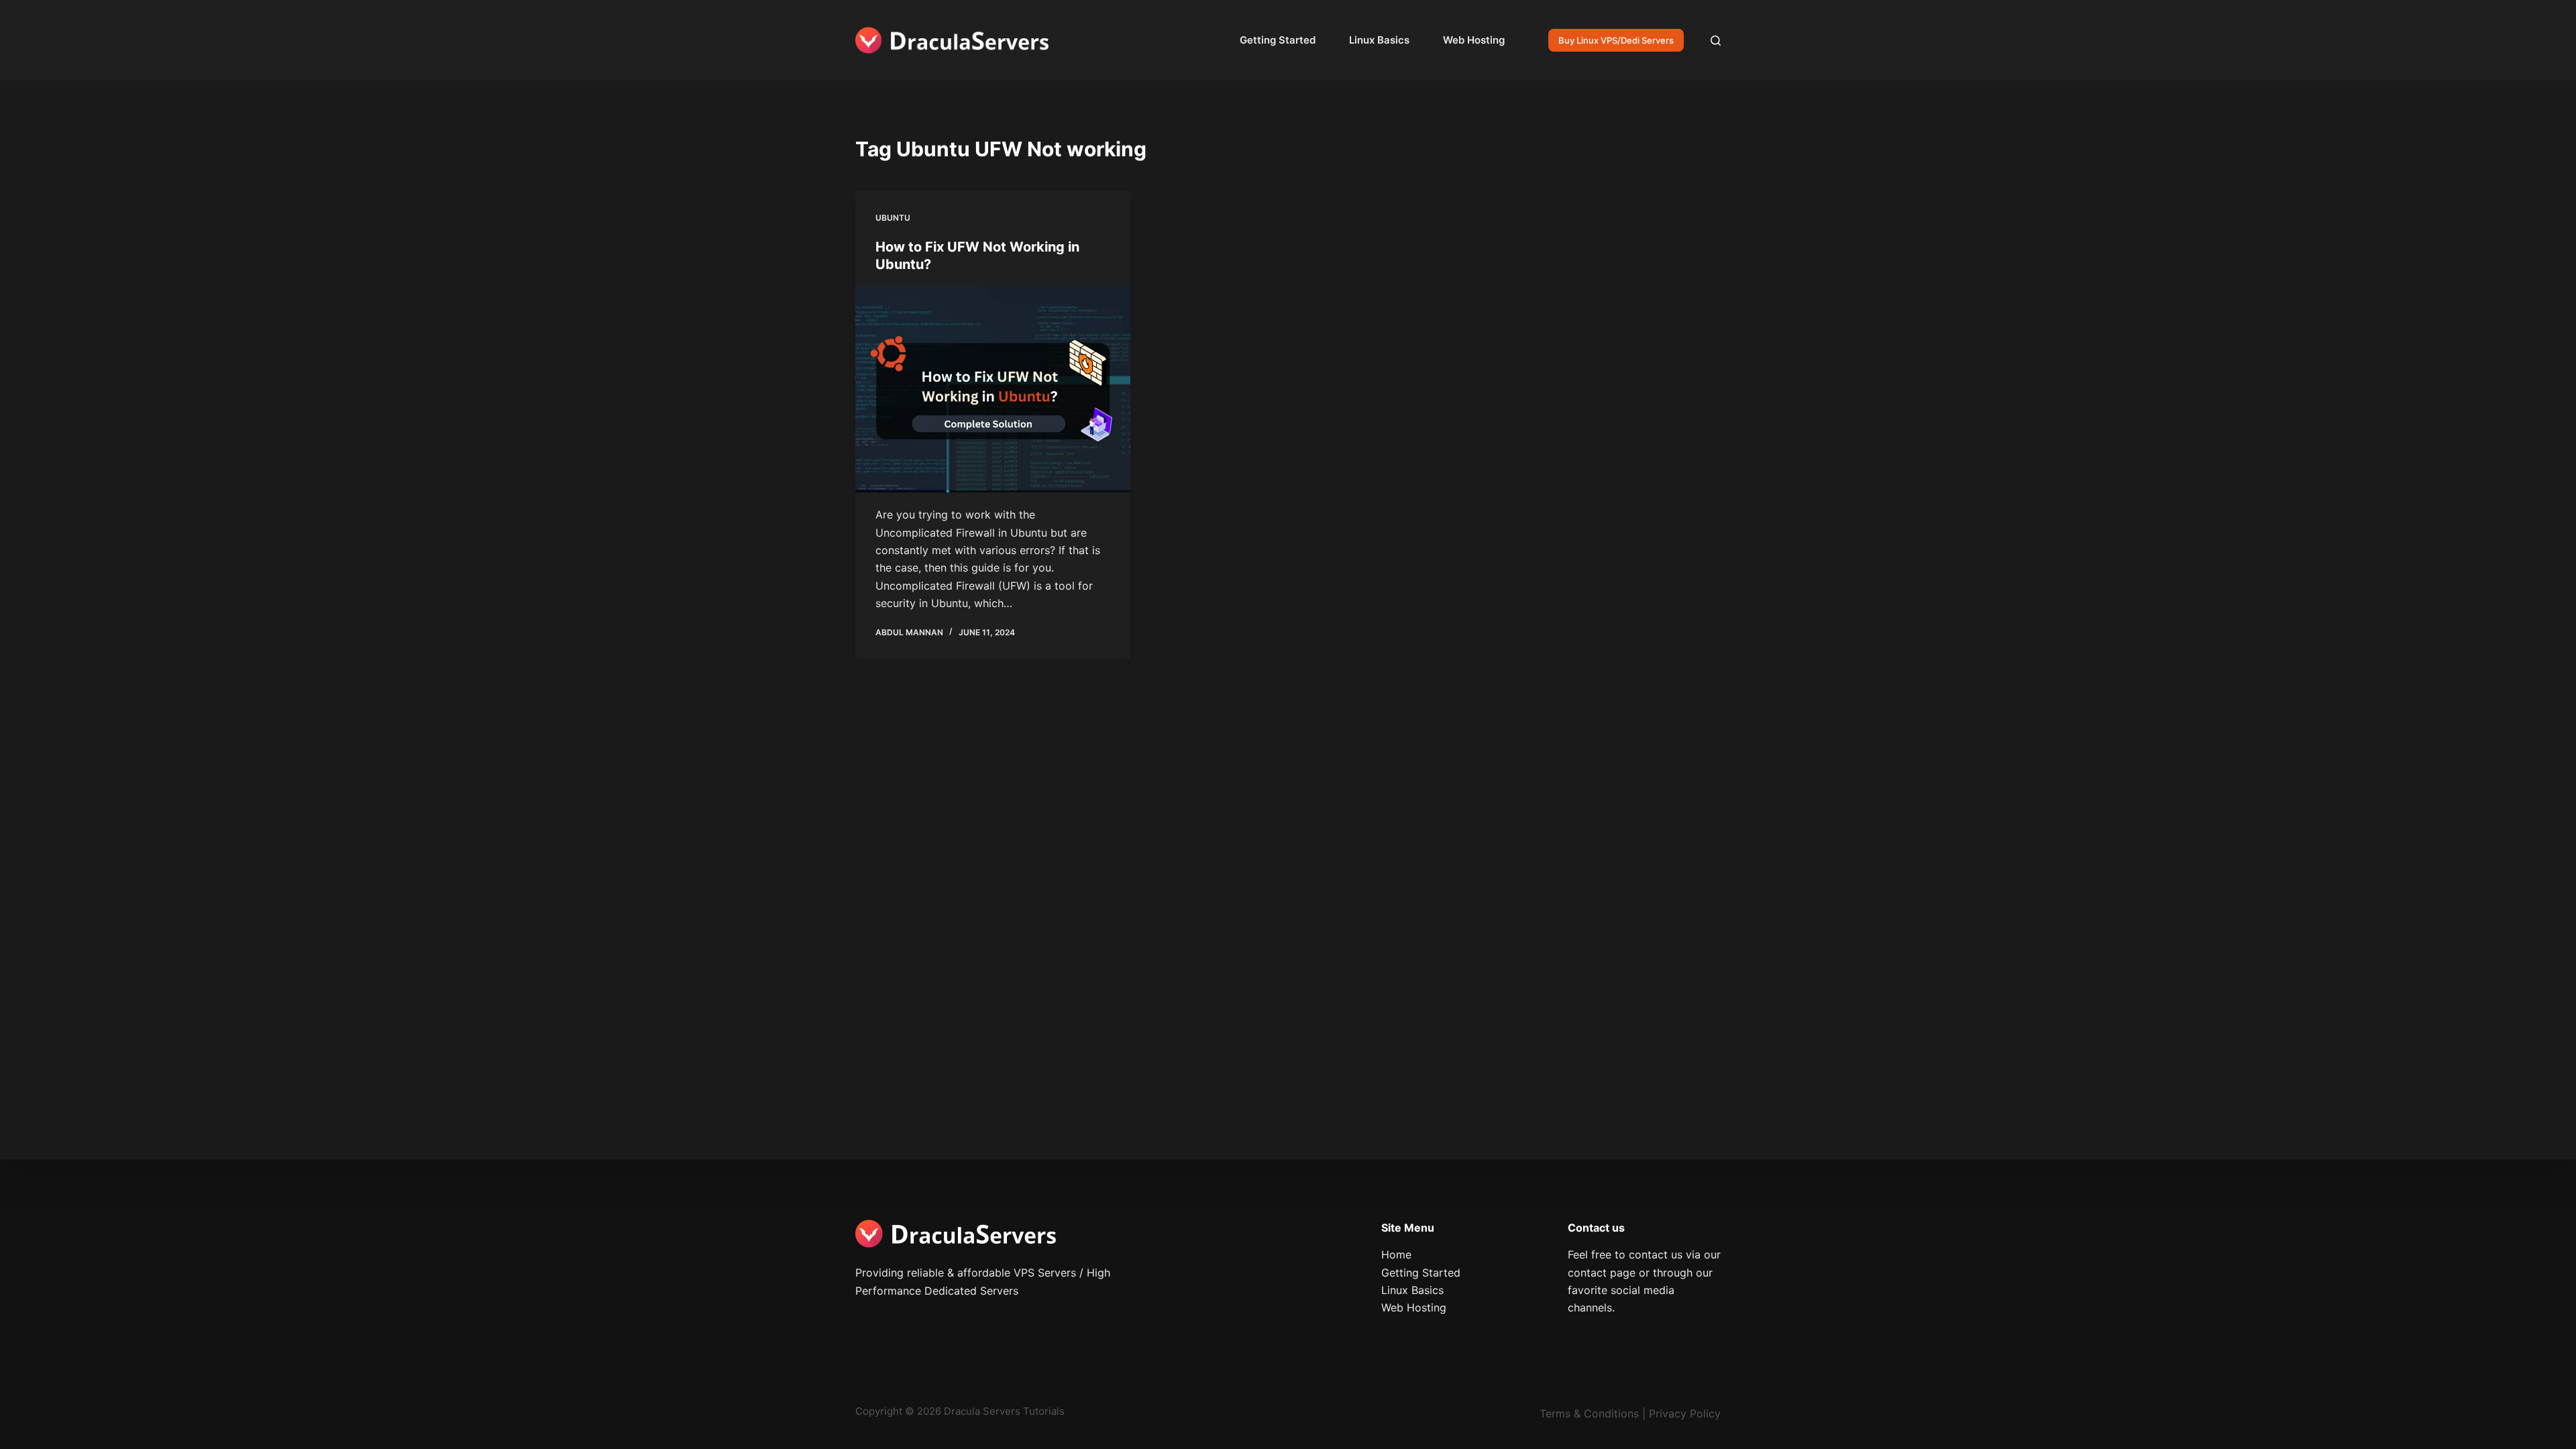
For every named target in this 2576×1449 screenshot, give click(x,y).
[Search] (1716, 41)
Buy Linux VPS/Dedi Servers (1616, 40)
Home (1396, 1254)
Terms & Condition (1587, 1413)
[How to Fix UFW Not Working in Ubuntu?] (993, 390)
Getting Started (1278, 40)
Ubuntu (893, 218)
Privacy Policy (1685, 1413)
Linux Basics (1379, 40)
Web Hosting (1474, 40)
